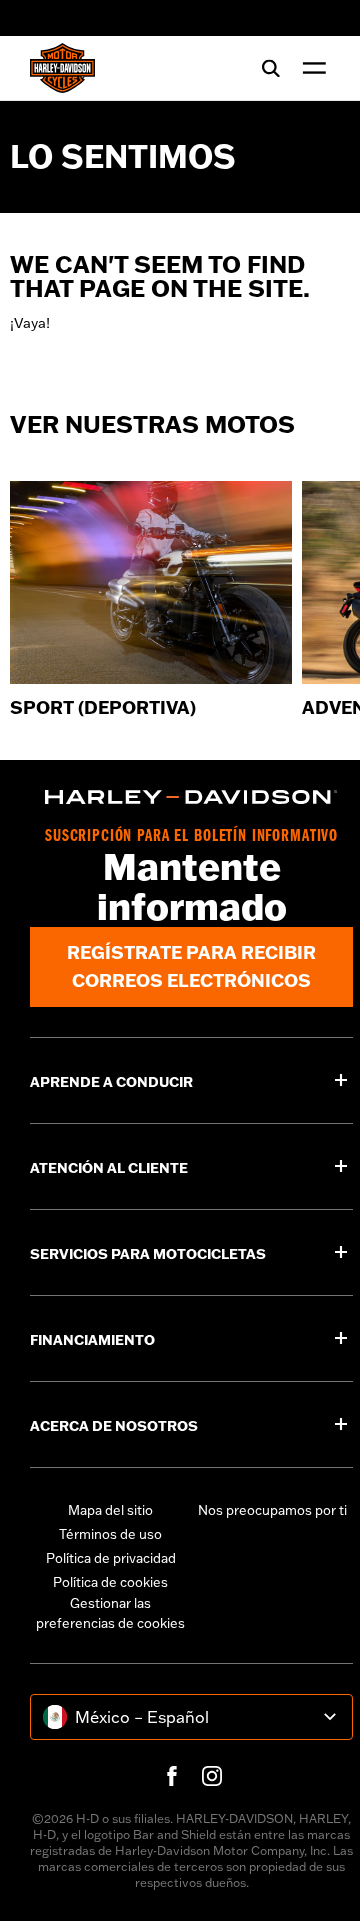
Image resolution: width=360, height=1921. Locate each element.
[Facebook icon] (172, 1776)
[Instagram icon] (212, 1776)
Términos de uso (110, 1534)
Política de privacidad (111, 1558)
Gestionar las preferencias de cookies (110, 1613)
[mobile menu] (310, 68)
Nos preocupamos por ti (272, 1510)
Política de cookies (110, 1582)
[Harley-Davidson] (191, 797)
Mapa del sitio (110, 1510)
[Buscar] (271, 68)
